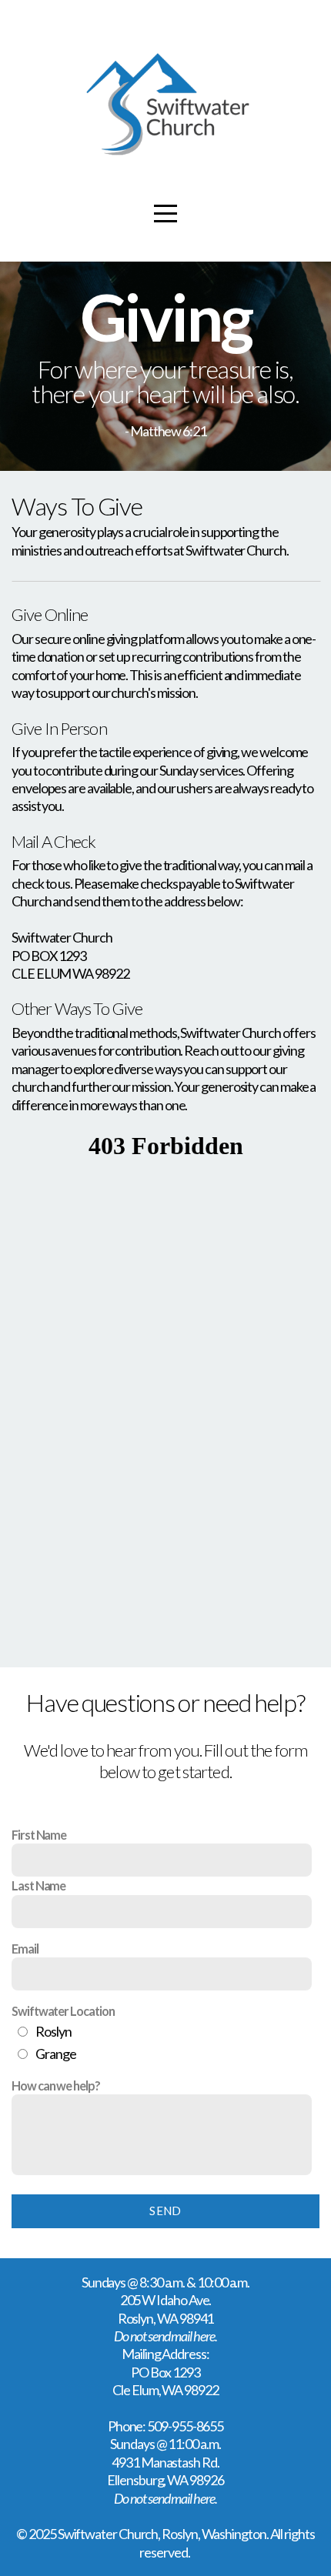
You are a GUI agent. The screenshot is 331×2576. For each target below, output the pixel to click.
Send (165, 2211)
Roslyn (53, 2031)
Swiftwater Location (63, 2011)
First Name (39, 1835)
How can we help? (56, 2085)
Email (25, 1949)
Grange (56, 2054)
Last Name (38, 1885)
